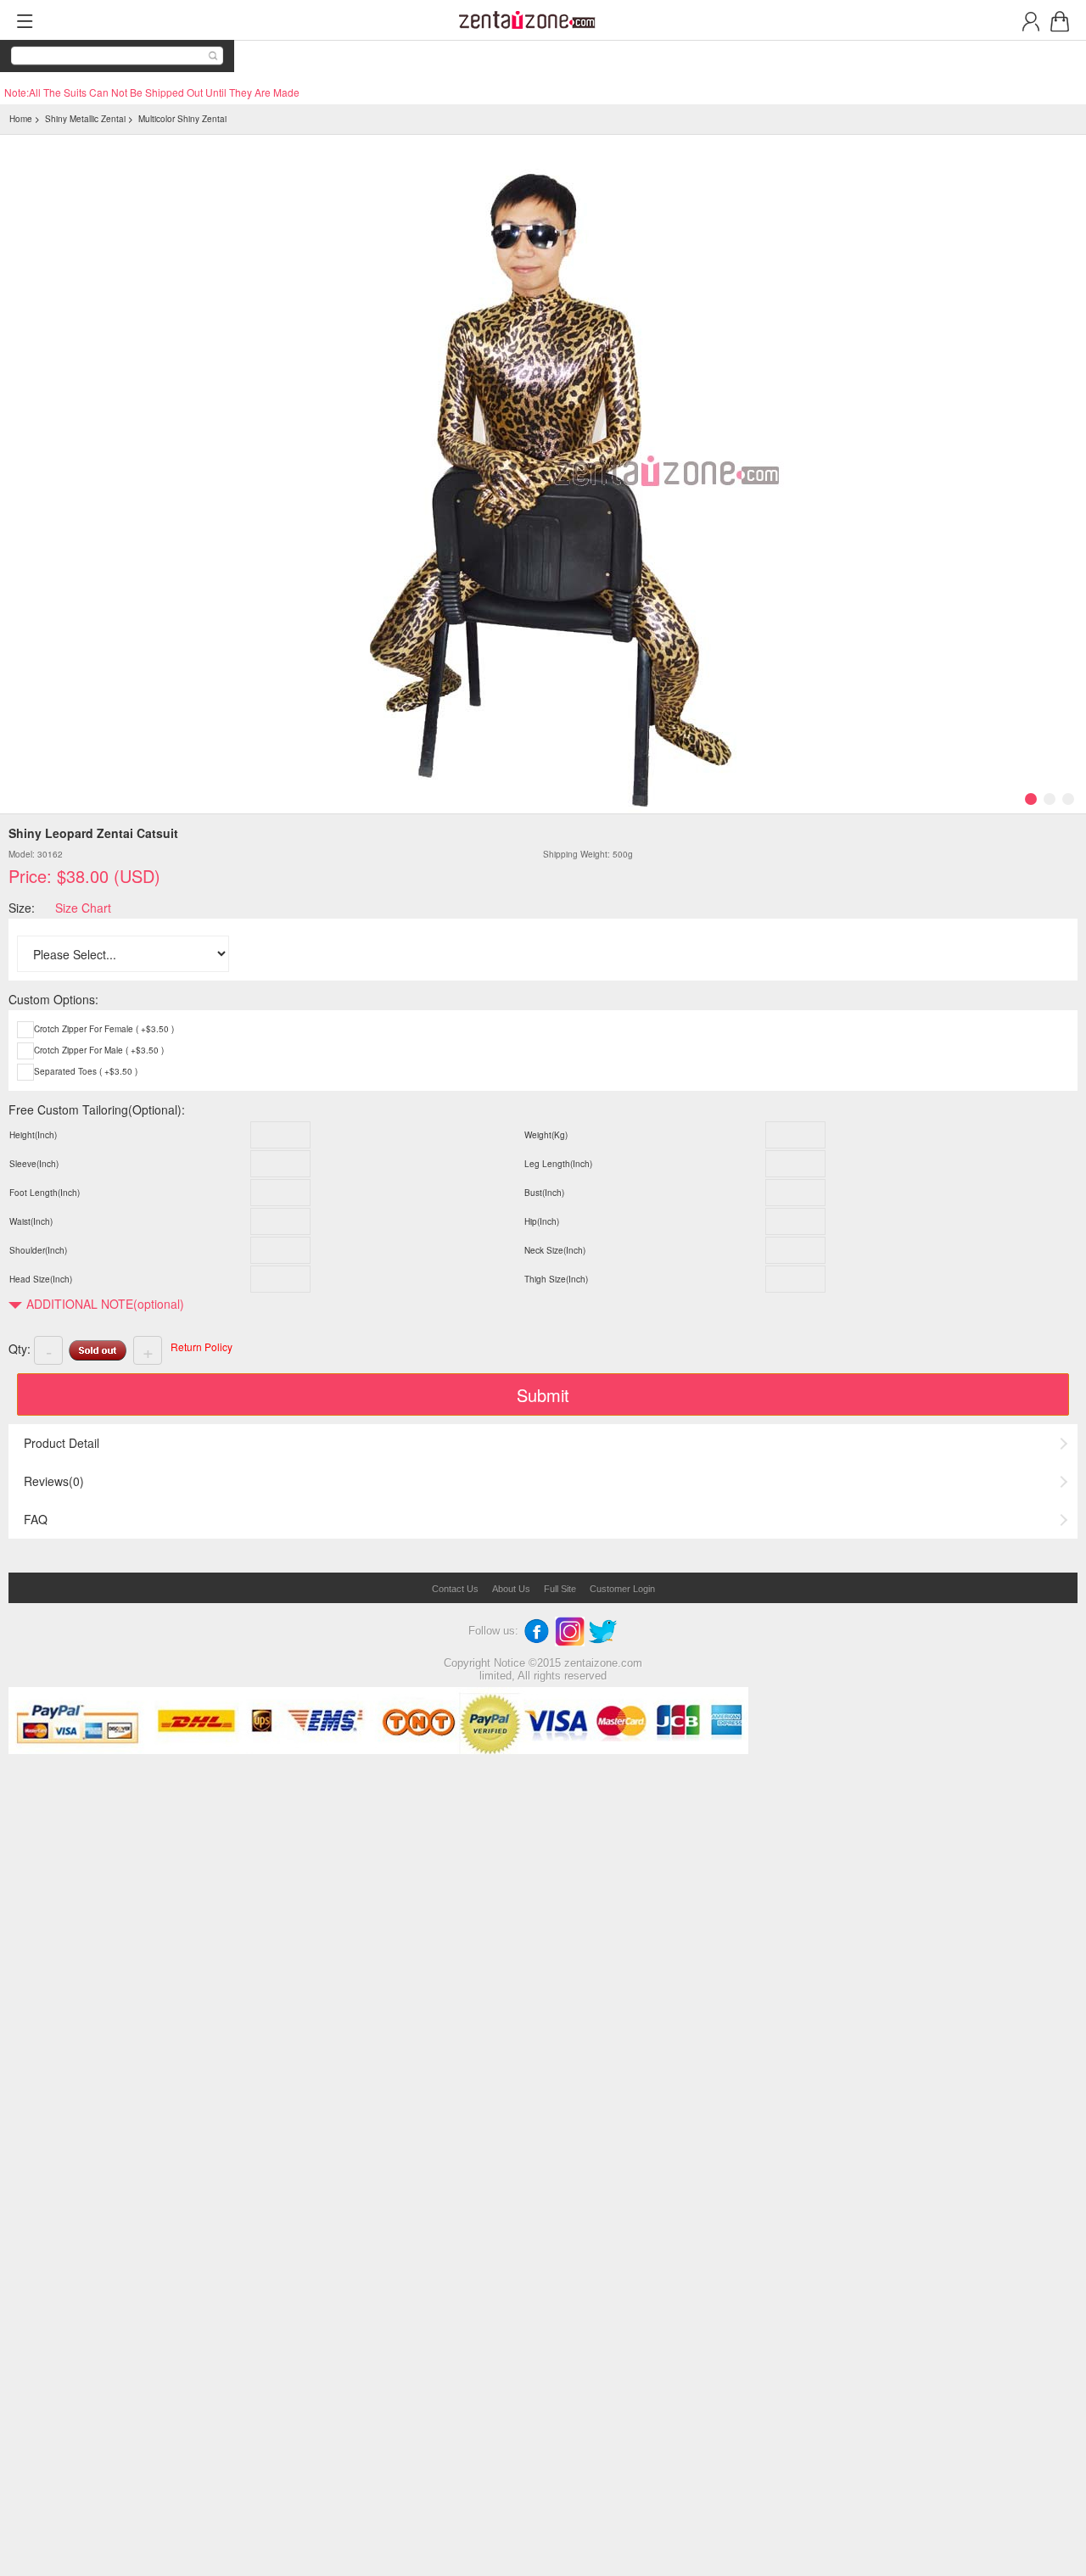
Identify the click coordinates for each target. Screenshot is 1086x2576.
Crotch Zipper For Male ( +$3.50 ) (99, 1050)
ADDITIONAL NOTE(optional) (105, 1304)
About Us (511, 1589)
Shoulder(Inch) (38, 1250)
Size (20, 908)
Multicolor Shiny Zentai (182, 119)
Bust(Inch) (544, 1193)
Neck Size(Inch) (555, 1250)
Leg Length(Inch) (558, 1164)
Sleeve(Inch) (34, 1164)
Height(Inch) (33, 1135)
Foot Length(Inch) (45, 1193)
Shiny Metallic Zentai (85, 119)
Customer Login (622, 1589)
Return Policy (202, 1347)
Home (21, 119)
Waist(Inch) (31, 1221)
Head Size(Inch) (41, 1279)
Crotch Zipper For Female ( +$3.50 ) (104, 1029)
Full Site (560, 1589)
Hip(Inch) (542, 1221)
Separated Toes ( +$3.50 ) (86, 1071)
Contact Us (455, 1589)
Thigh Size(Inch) (556, 1279)
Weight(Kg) (546, 1135)
